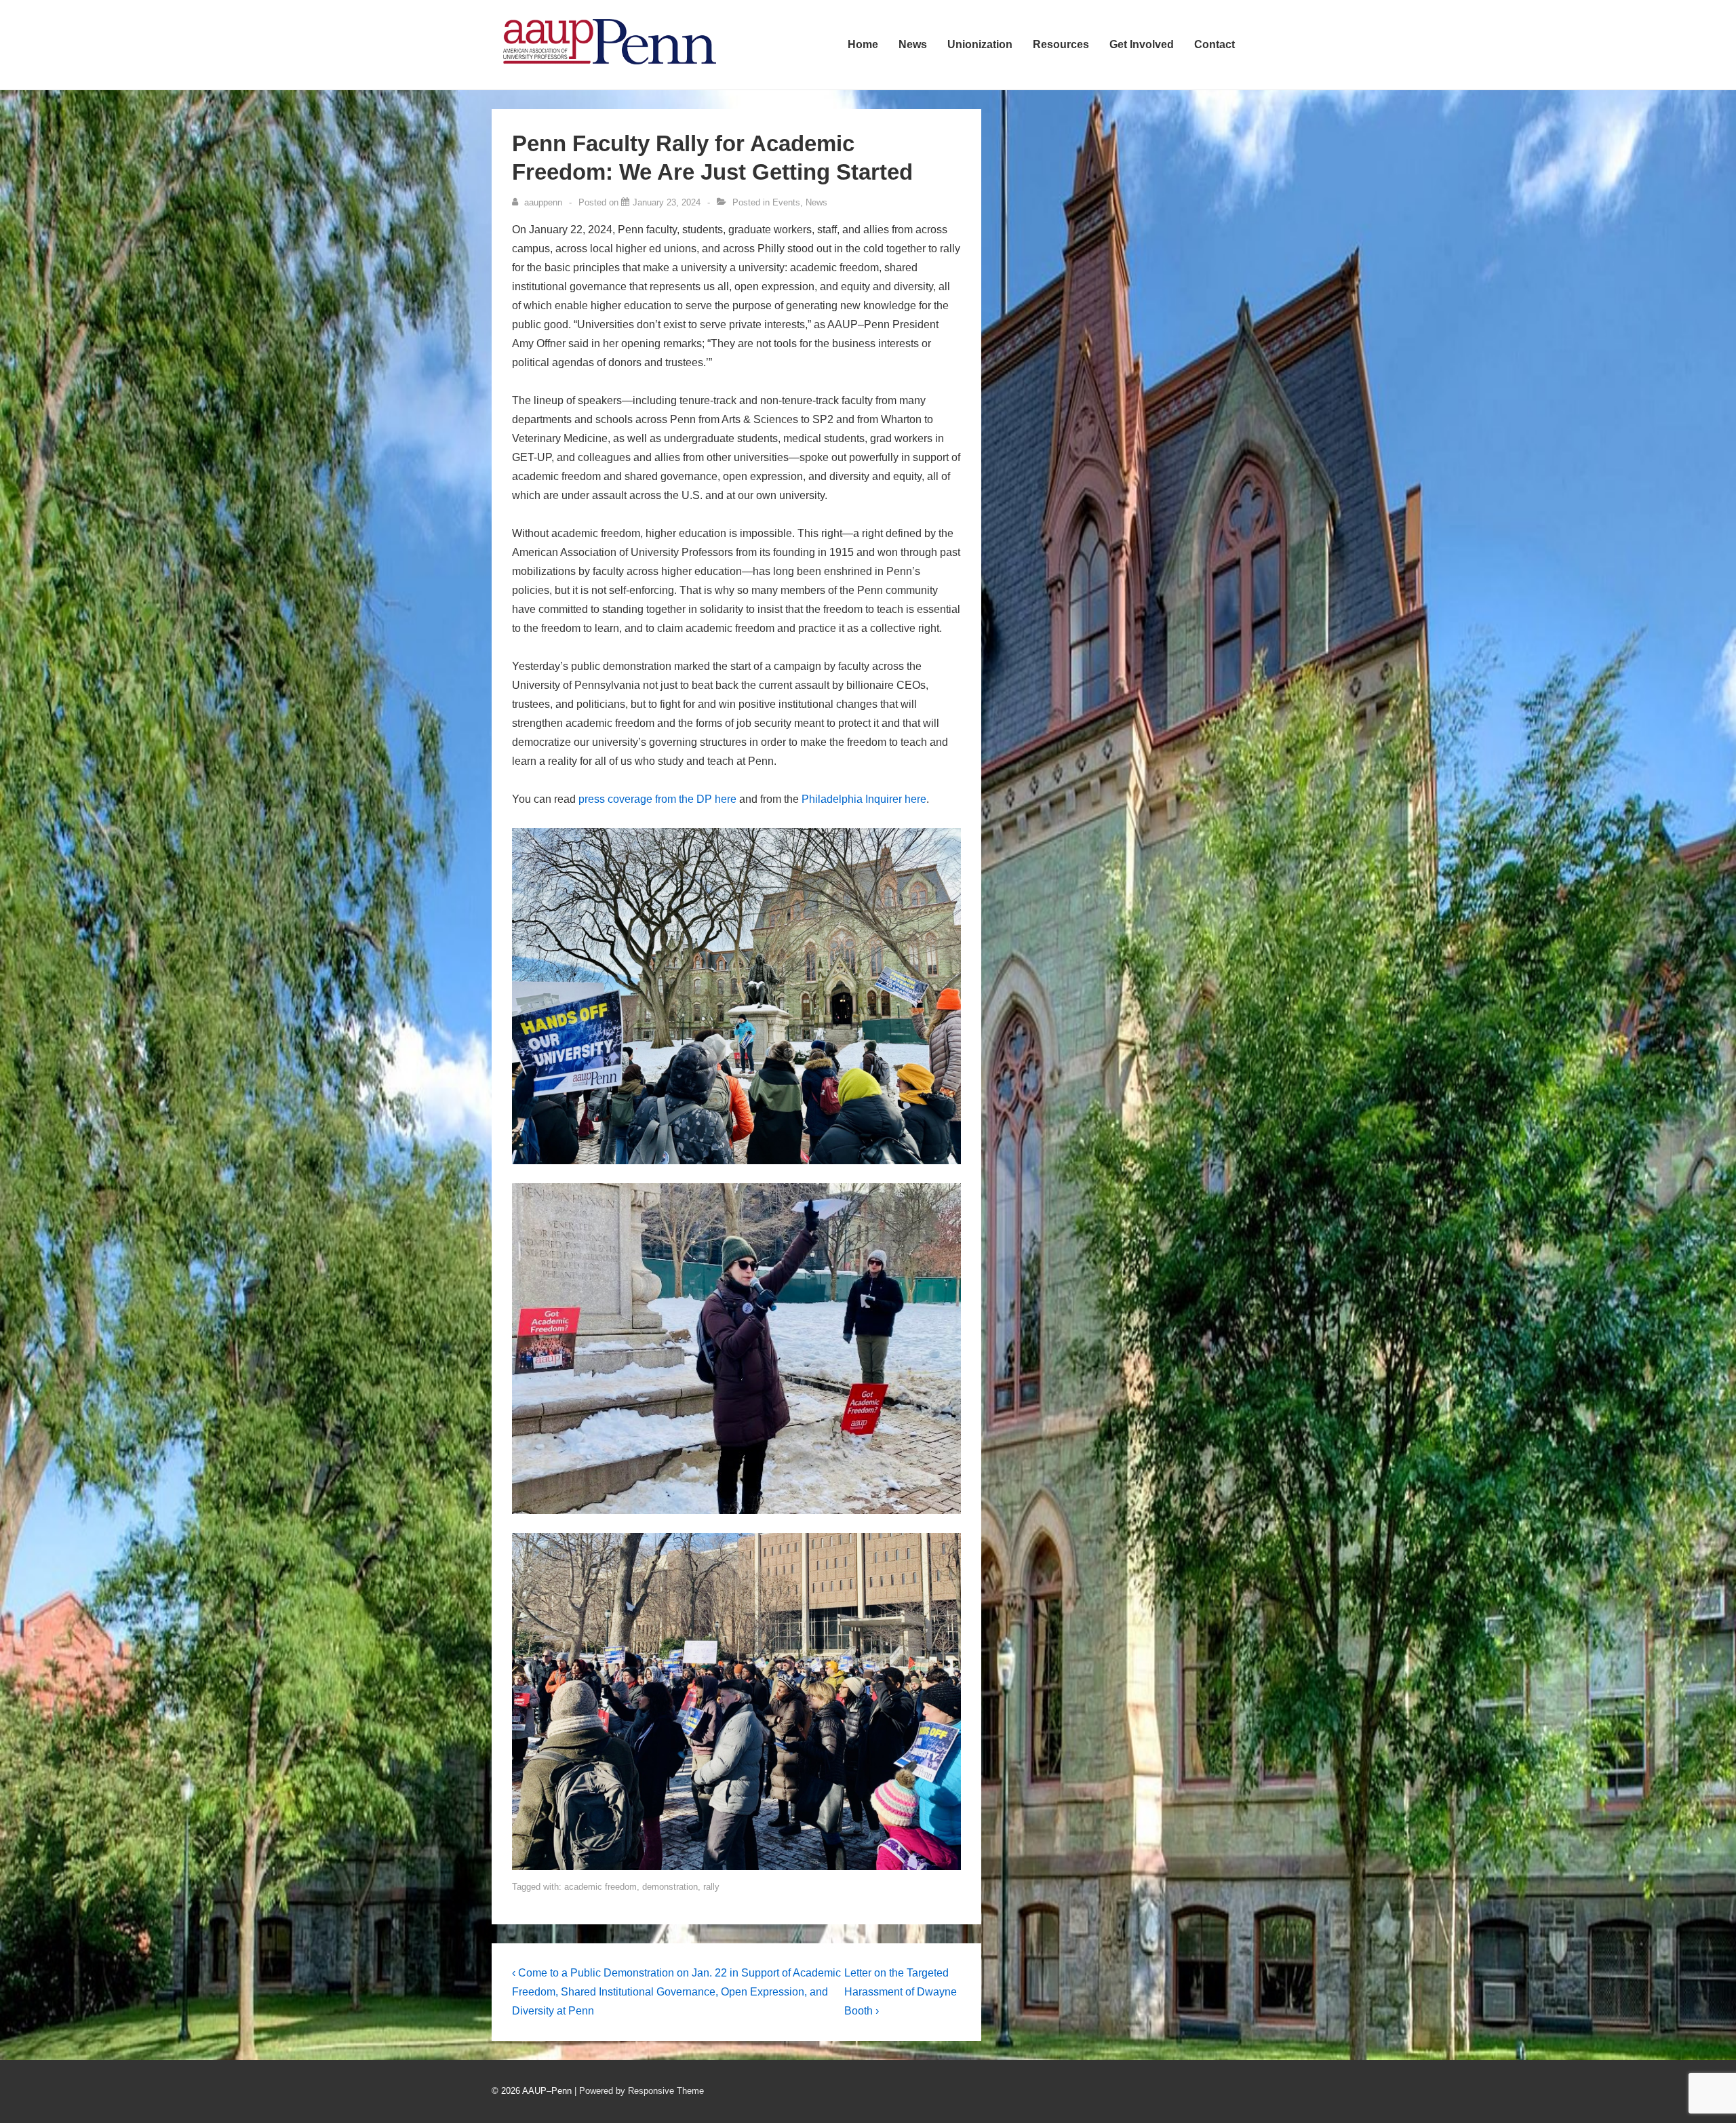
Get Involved (1142, 44)
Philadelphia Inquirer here (864, 799)
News (913, 44)
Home (863, 44)
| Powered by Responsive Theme (639, 2091)
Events (786, 202)
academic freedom (600, 1887)
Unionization (980, 44)
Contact (1215, 44)
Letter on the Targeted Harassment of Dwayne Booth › (901, 1992)
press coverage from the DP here (657, 799)
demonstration (670, 1887)
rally (711, 1887)
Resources (1061, 44)
